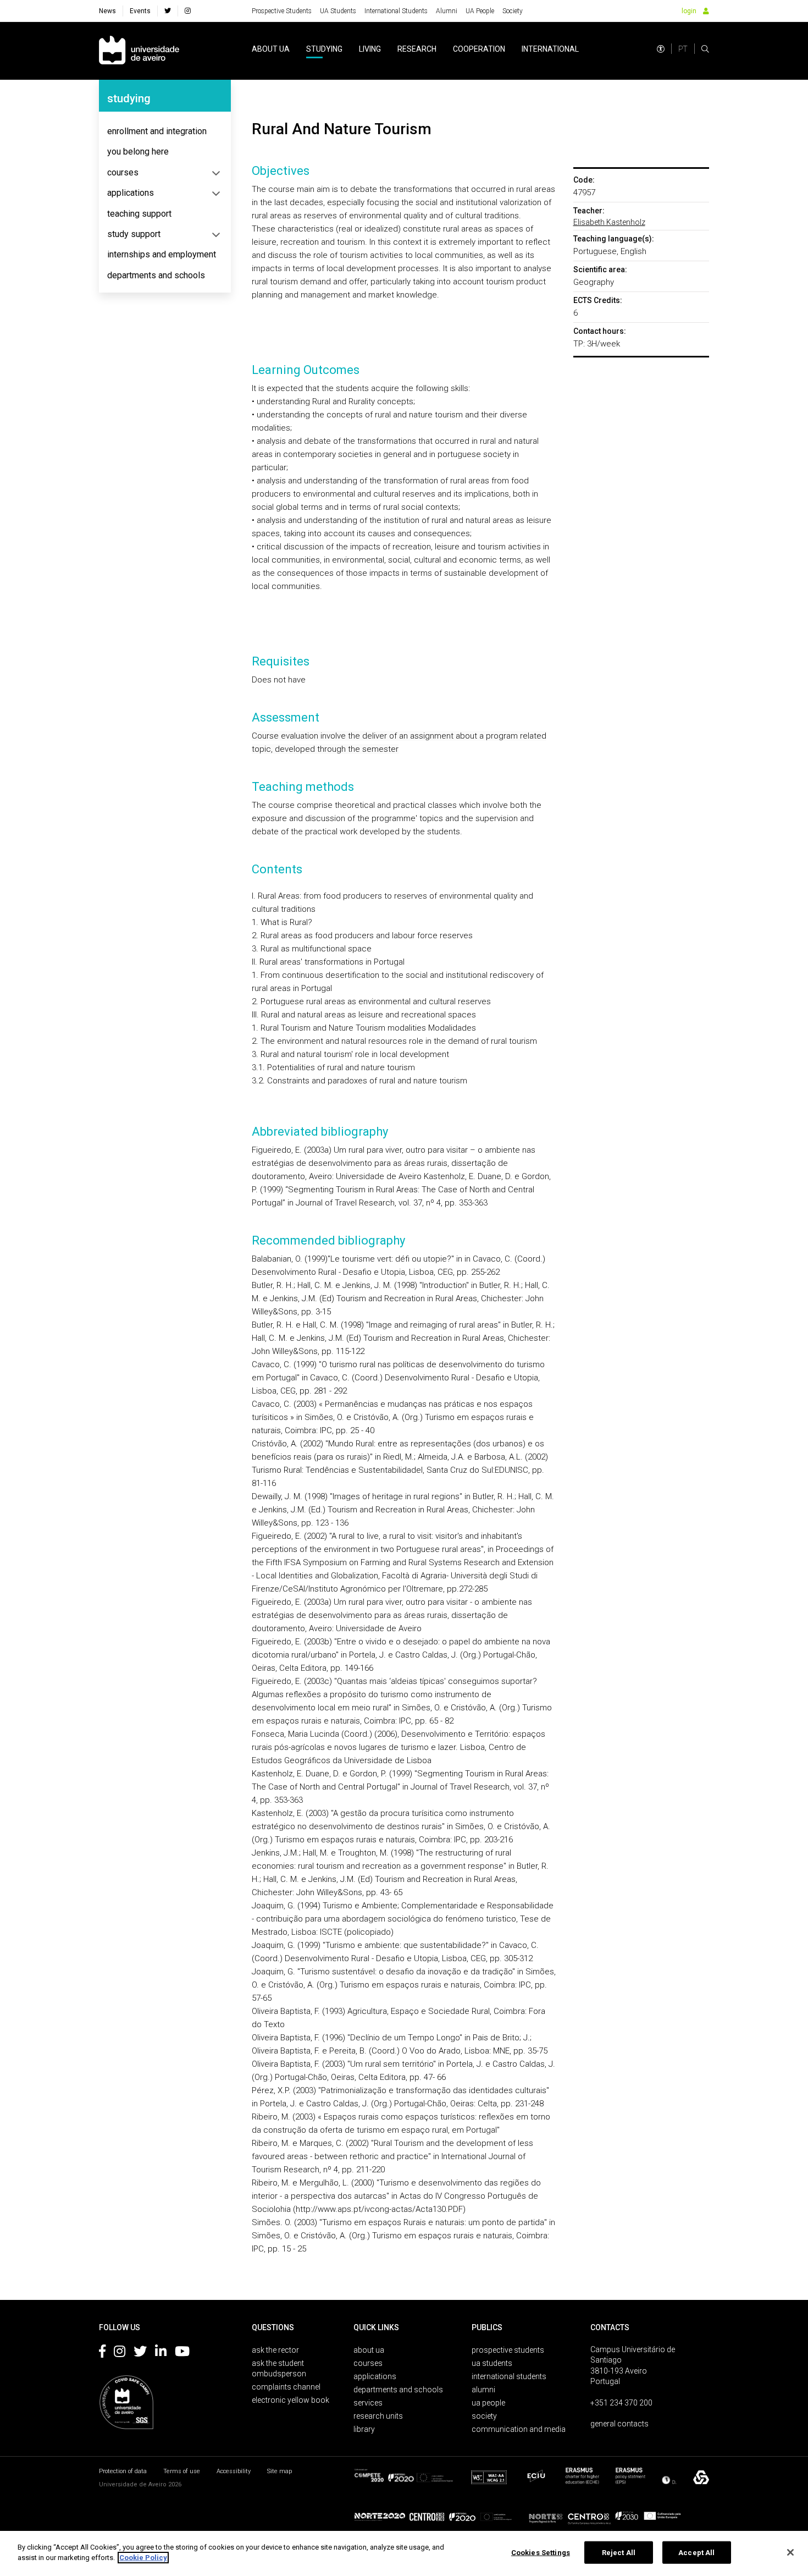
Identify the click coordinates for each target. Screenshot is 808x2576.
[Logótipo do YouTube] (182, 2353)
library (364, 2429)
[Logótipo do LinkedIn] (161, 2353)
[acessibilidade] (661, 49)
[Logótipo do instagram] (120, 2353)
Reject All (619, 2553)
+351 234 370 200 (621, 2403)
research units (378, 2416)
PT (683, 49)
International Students (396, 11)
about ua (271, 49)
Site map (280, 2471)
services (368, 2403)
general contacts (619, 2424)
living (370, 49)
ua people (488, 2403)
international (550, 49)
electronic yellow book (290, 2400)
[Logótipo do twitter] (140, 2353)
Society (513, 11)
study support (134, 234)
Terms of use (182, 2471)
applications (131, 193)
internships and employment (162, 254)
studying (324, 49)
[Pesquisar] (705, 49)
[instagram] (188, 11)
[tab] (165, 131)
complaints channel (286, 2387)
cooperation (479, 49)
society (484, 2416)
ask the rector (275, 2350)
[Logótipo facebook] (102, 2353)
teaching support (139, 214)
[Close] (790, 2552)
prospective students (508, 2350)
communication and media (519, 2429)
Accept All (696, 2553)
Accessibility (234, 2471)
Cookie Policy (143, 2558)
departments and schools (156, 275)
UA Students (338, 11)
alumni (483, 2390)
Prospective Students (282, 11)
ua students (492, 2363)
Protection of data (123, 2471)
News (107, 11)
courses (123, 172)
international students (509, 2376)
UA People (480, 11)
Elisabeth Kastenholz (609, 222)
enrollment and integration (157, 131)
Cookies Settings (541, 2553)
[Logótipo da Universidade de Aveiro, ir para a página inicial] (139, 51)
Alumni (447, 11)
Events (140, 11)
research (417, 49)
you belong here (138, 152)
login (689, 11)
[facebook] (168, 11)
